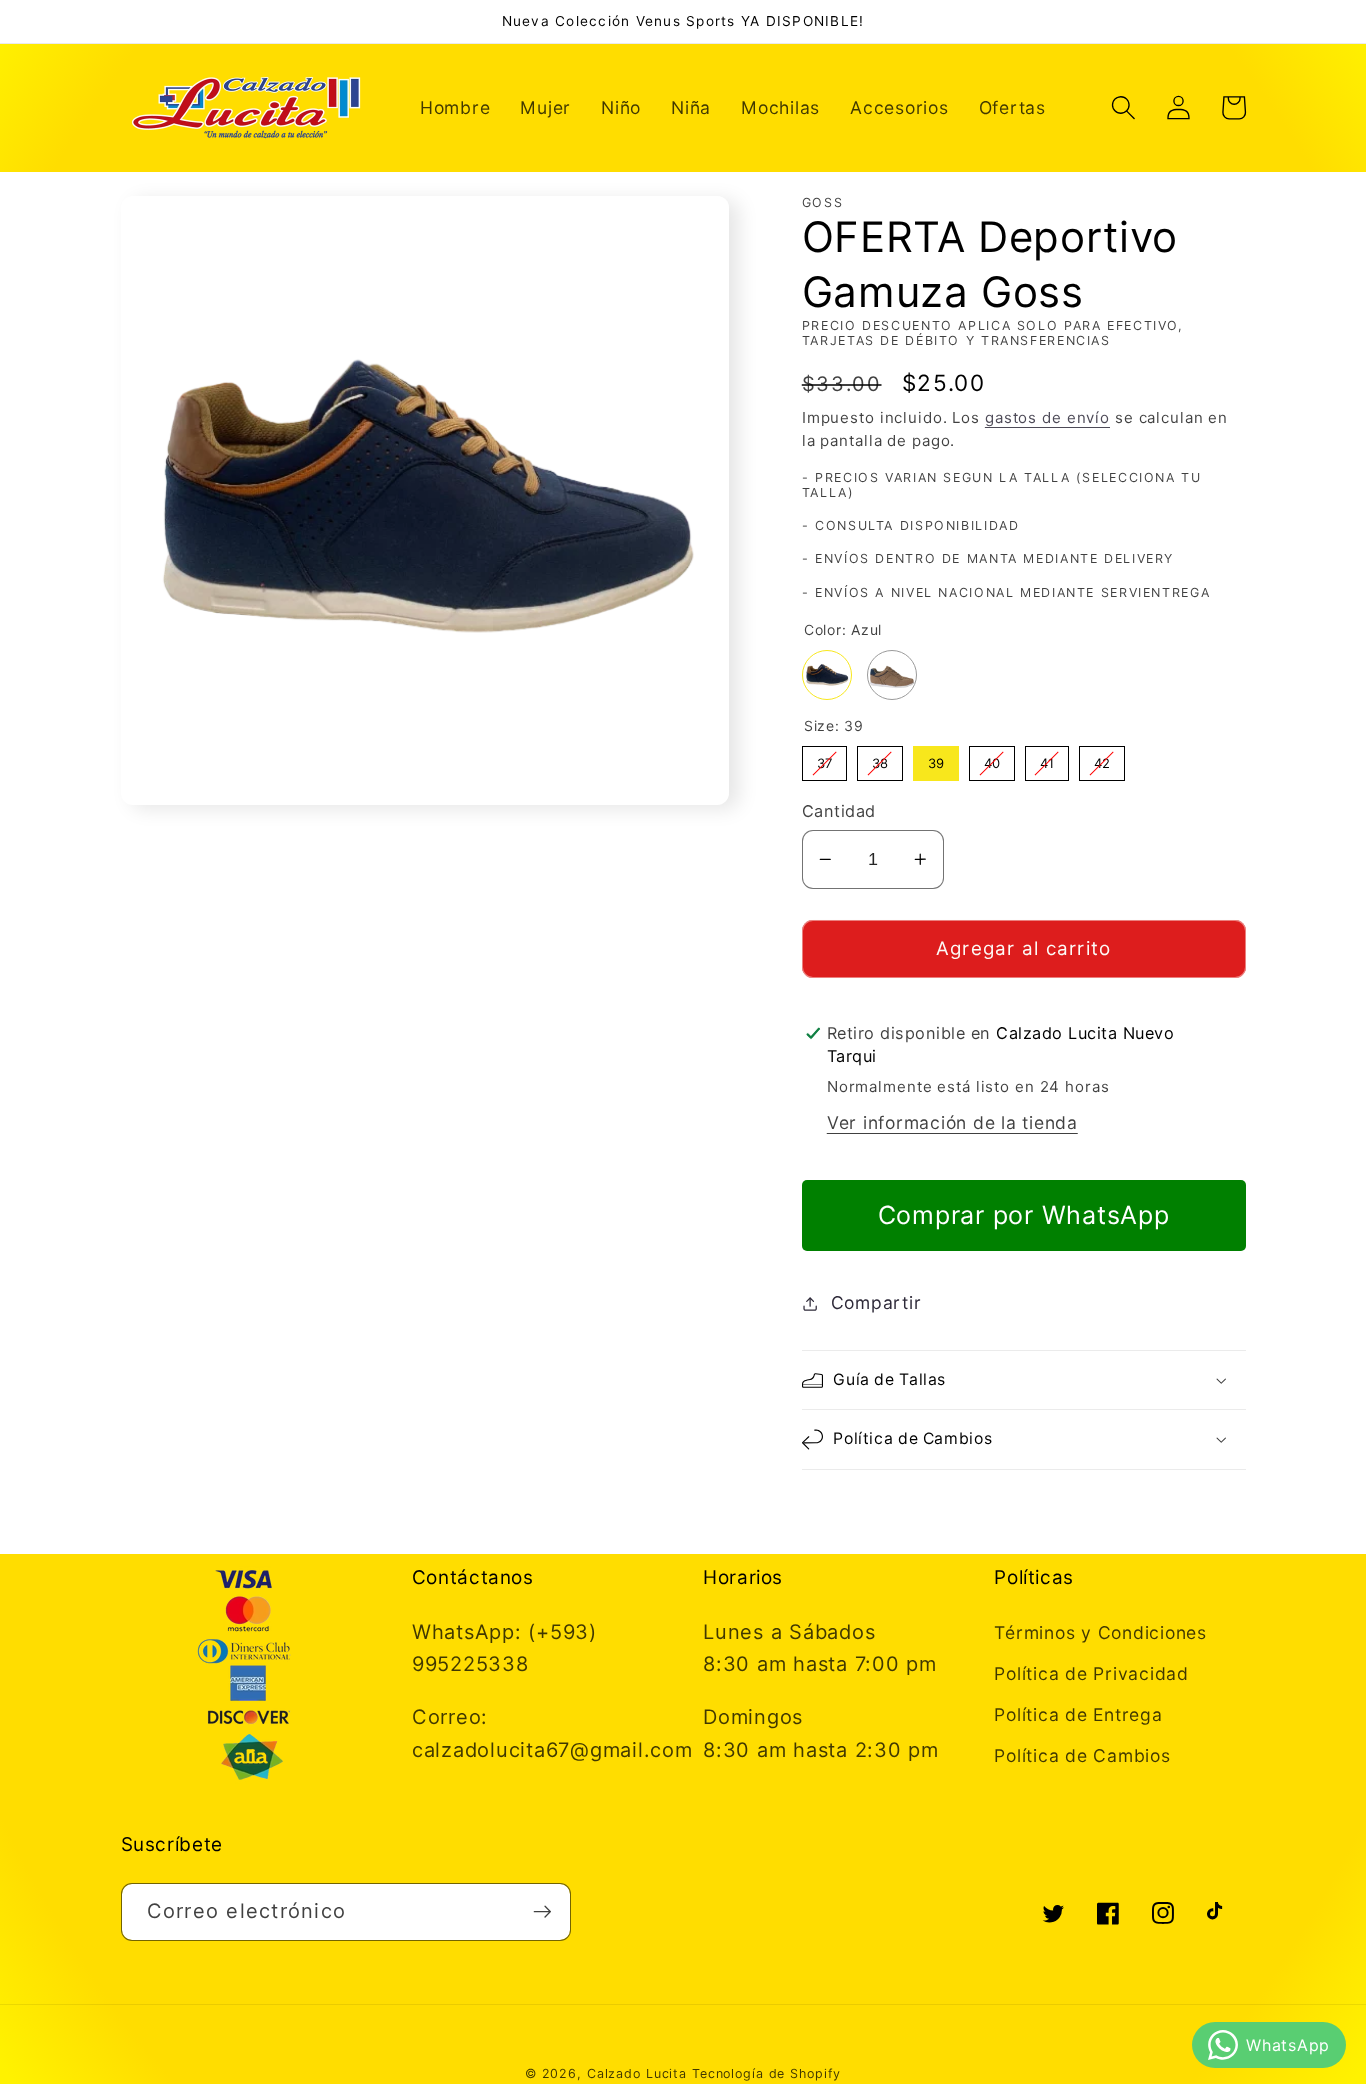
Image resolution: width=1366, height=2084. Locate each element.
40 (992, 758)
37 (824, 758)
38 (880, 758)
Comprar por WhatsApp (1024, 1215)
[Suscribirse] (542, 1912)
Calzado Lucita (637, 2073)
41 (1047, 758)
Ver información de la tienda (952, 1122)
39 (936, 758)
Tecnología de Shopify (766, 2073)
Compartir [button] (876, 1302)
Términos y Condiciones (1100, 1632)
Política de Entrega (1078, 1714)
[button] (1123, 107)
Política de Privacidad (1091, 1673)
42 (1101, 758)
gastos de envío (1047, 417)
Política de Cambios (1082, 1755)
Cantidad (839, 811)
